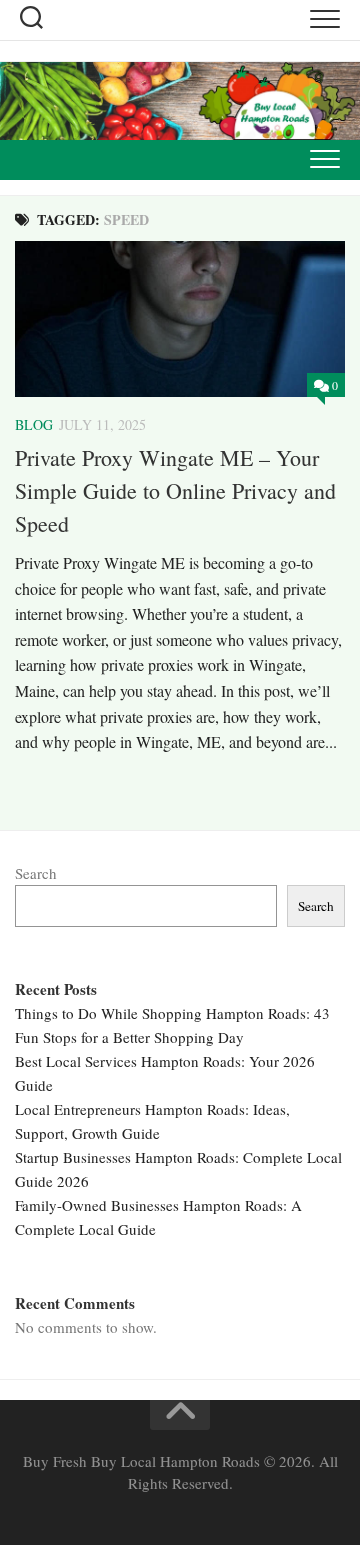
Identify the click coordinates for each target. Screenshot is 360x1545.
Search (36, 873)
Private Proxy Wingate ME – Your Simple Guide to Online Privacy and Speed (175, 490)
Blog (34, 424)
